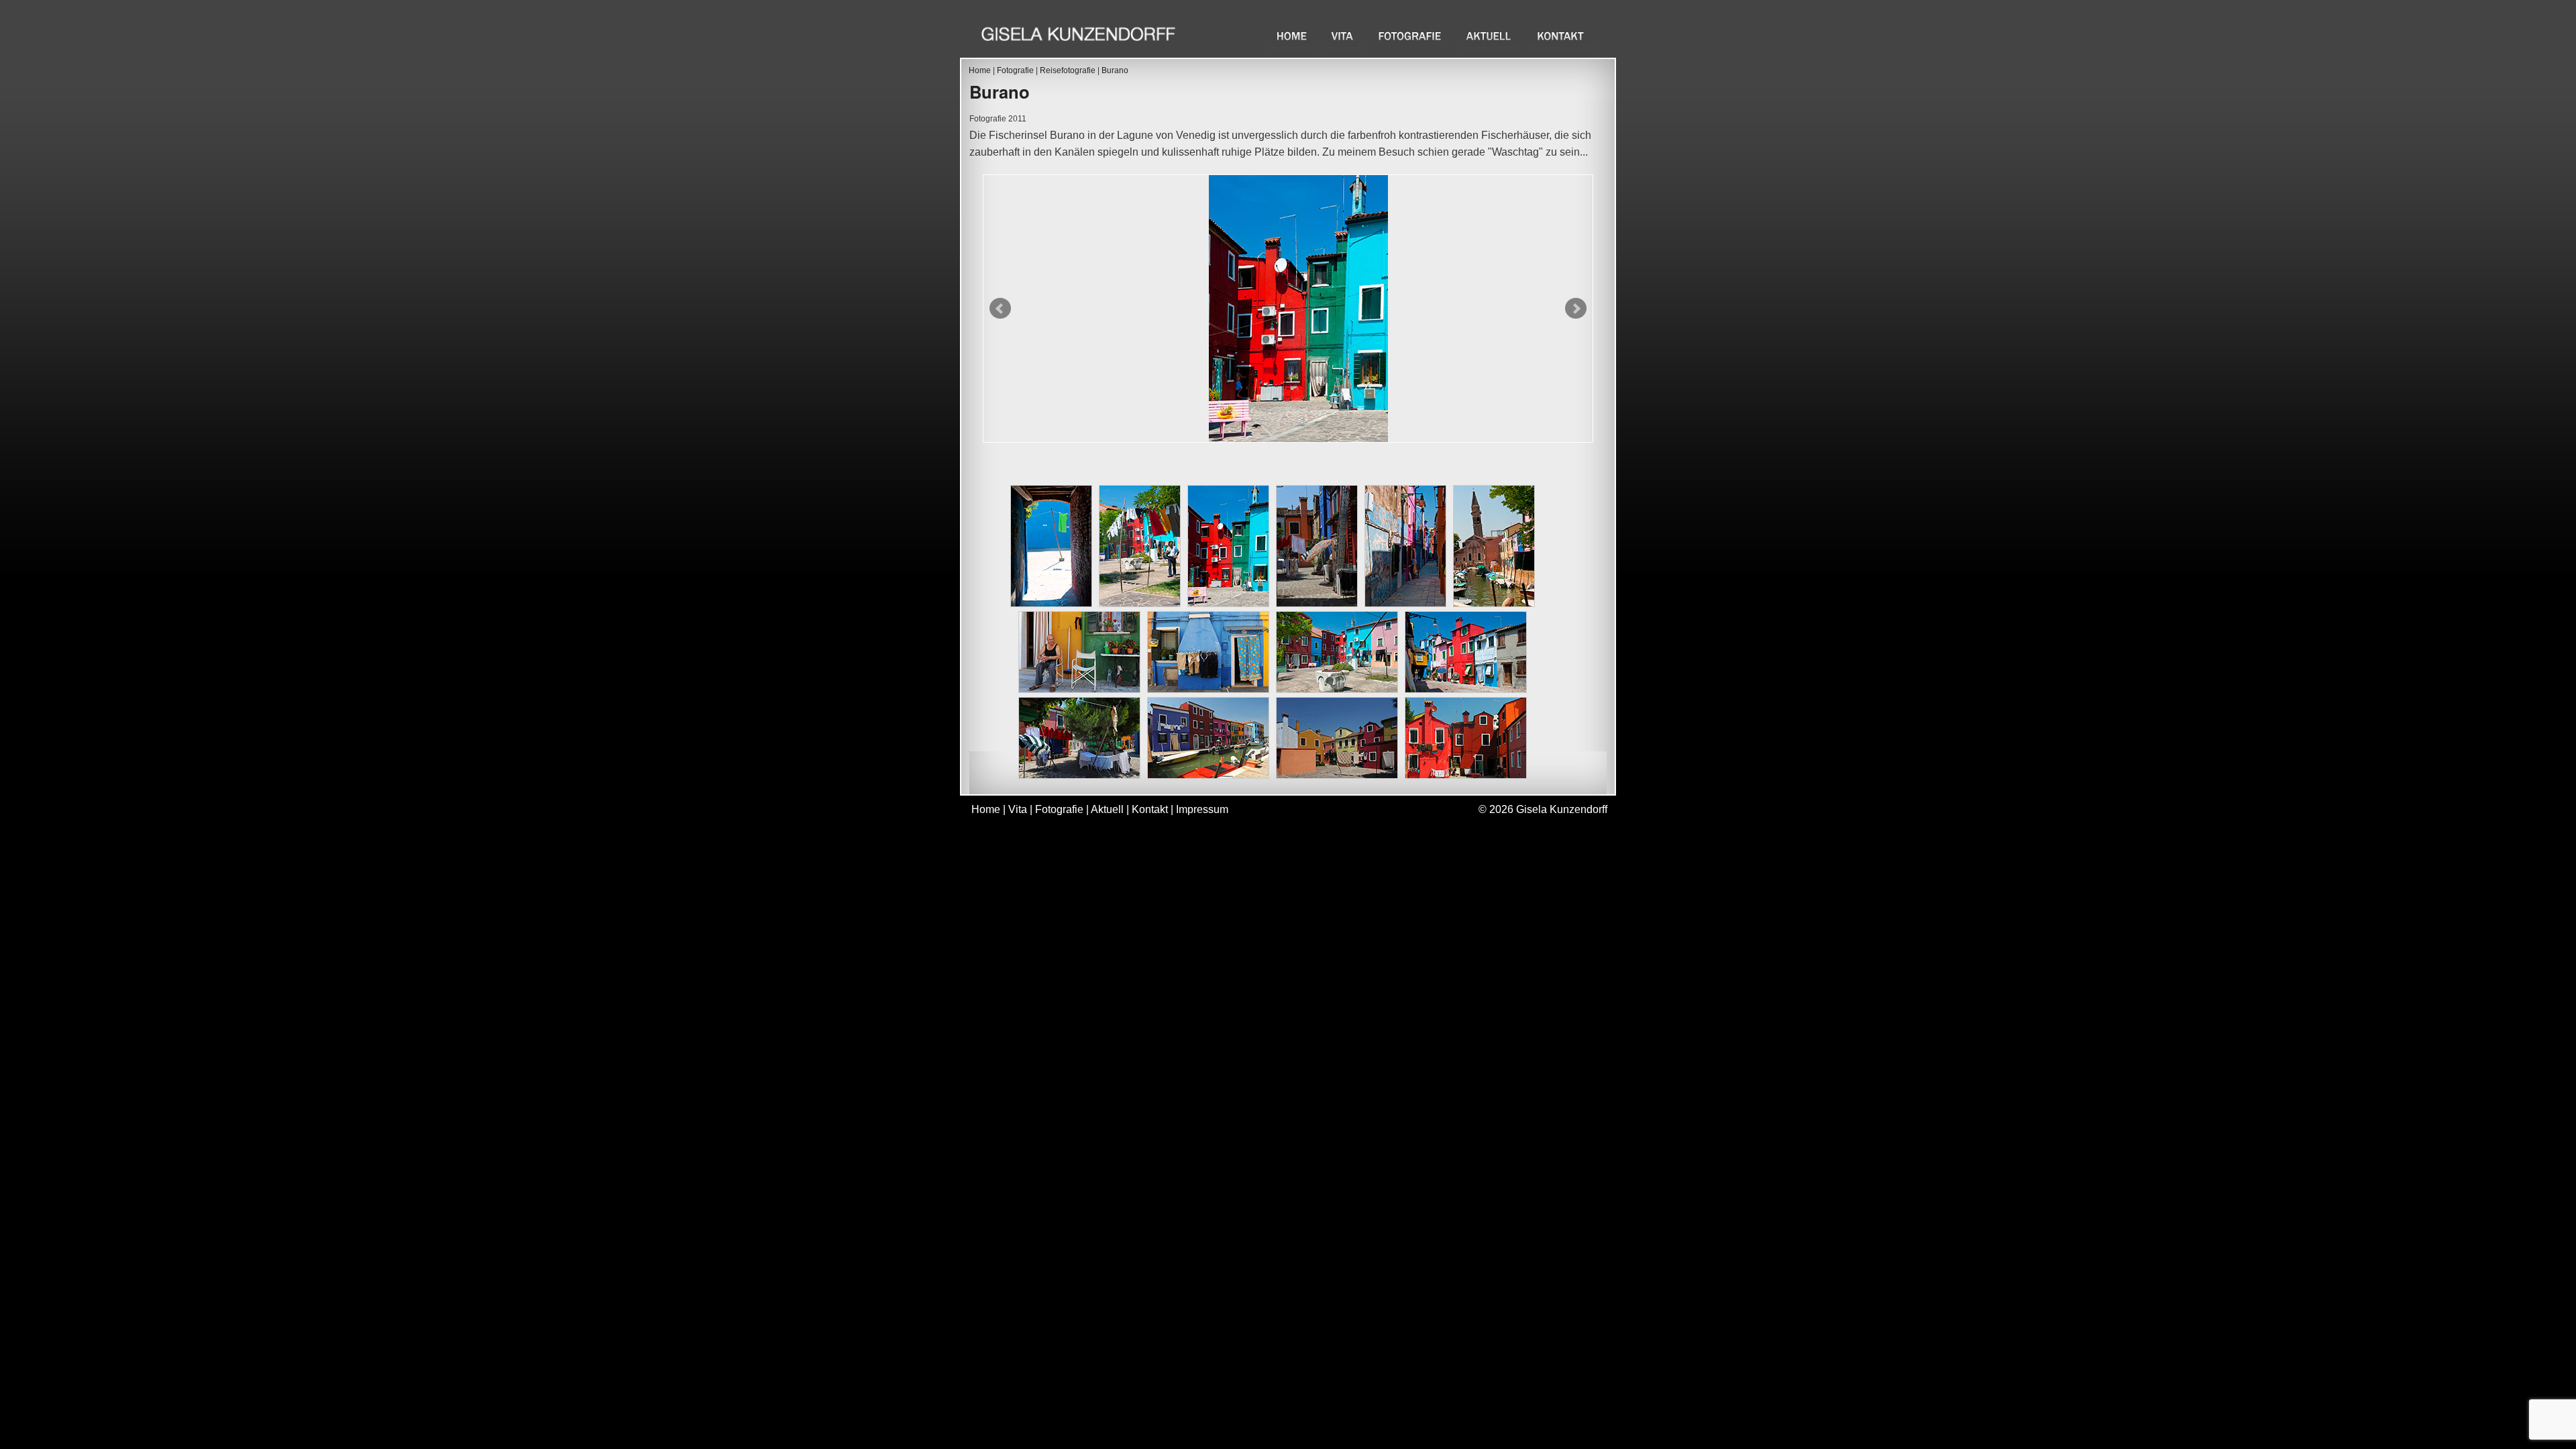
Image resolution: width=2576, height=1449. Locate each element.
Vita (1344, 36)
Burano (1115, 70)
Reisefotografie (1068, 70)
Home (1292, 36)
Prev (1000, 309)
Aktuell (1490, 36)
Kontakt (1561, 36)
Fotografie (1411, 36)
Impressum (1202, 809)
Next (1576, 309)
